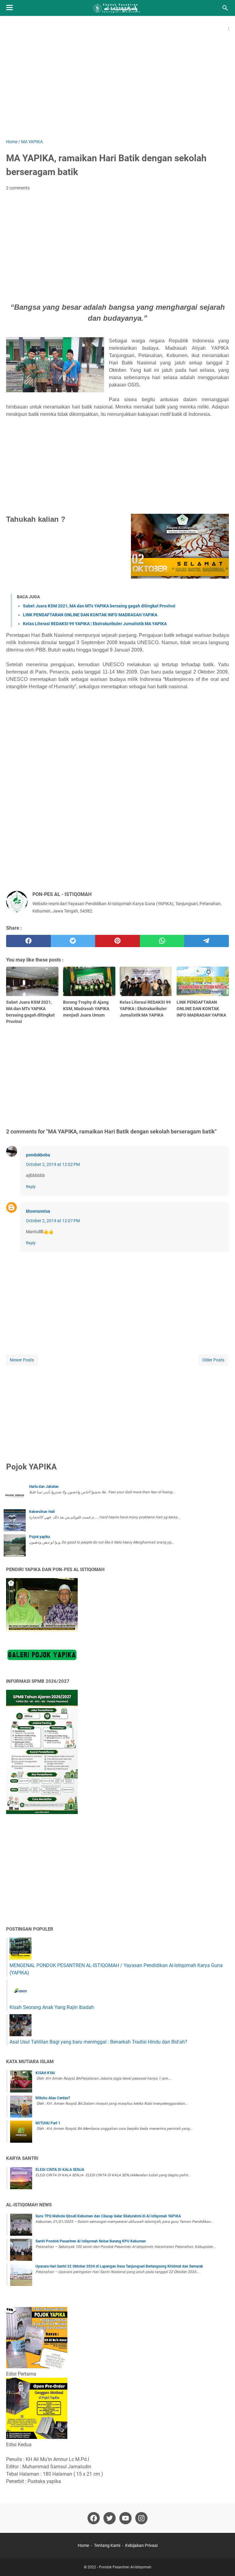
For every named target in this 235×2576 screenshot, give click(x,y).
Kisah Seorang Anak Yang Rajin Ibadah (52, 2007)
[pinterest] (117, 941)
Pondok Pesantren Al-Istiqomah (125, 2567)
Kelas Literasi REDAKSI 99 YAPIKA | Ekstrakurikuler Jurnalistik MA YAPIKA (95, 624)
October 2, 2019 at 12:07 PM (53, 1221)
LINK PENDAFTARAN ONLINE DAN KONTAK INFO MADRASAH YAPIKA (90, 615)
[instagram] (141, 2518)
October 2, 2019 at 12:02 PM (53, 1164)
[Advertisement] (117, 87)
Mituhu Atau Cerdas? (53, 2098)
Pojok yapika (39, 1537)
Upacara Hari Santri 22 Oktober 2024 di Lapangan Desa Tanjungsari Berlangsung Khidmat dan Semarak (119, 2266)
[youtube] (125, 2518)
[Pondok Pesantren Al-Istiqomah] (117, 8)
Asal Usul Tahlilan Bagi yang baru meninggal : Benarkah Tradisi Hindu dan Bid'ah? (98, 2042)
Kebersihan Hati (42, 1512)
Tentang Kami (107, 2545)
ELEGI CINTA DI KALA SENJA (60, 2170)
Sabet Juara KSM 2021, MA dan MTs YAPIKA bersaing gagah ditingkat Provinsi (99, 606)
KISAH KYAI (45, 2073)
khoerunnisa (38, 1211)
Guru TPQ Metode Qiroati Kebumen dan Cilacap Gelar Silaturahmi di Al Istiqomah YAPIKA (108, 2216)
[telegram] (207, 941)
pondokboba (38, 1155)
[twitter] (73, 941)
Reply (31, 1187)
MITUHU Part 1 (48, 2123)
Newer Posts (22, 1360)
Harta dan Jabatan (44, 1487)
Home (83, 2545)
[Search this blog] (225, 8)
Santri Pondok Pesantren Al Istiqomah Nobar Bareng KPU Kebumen (91, 2241)
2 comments (18, 188)
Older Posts (213, 1360)
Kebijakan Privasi (141, 2545)
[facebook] (28, 941)
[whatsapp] (162, 941)
